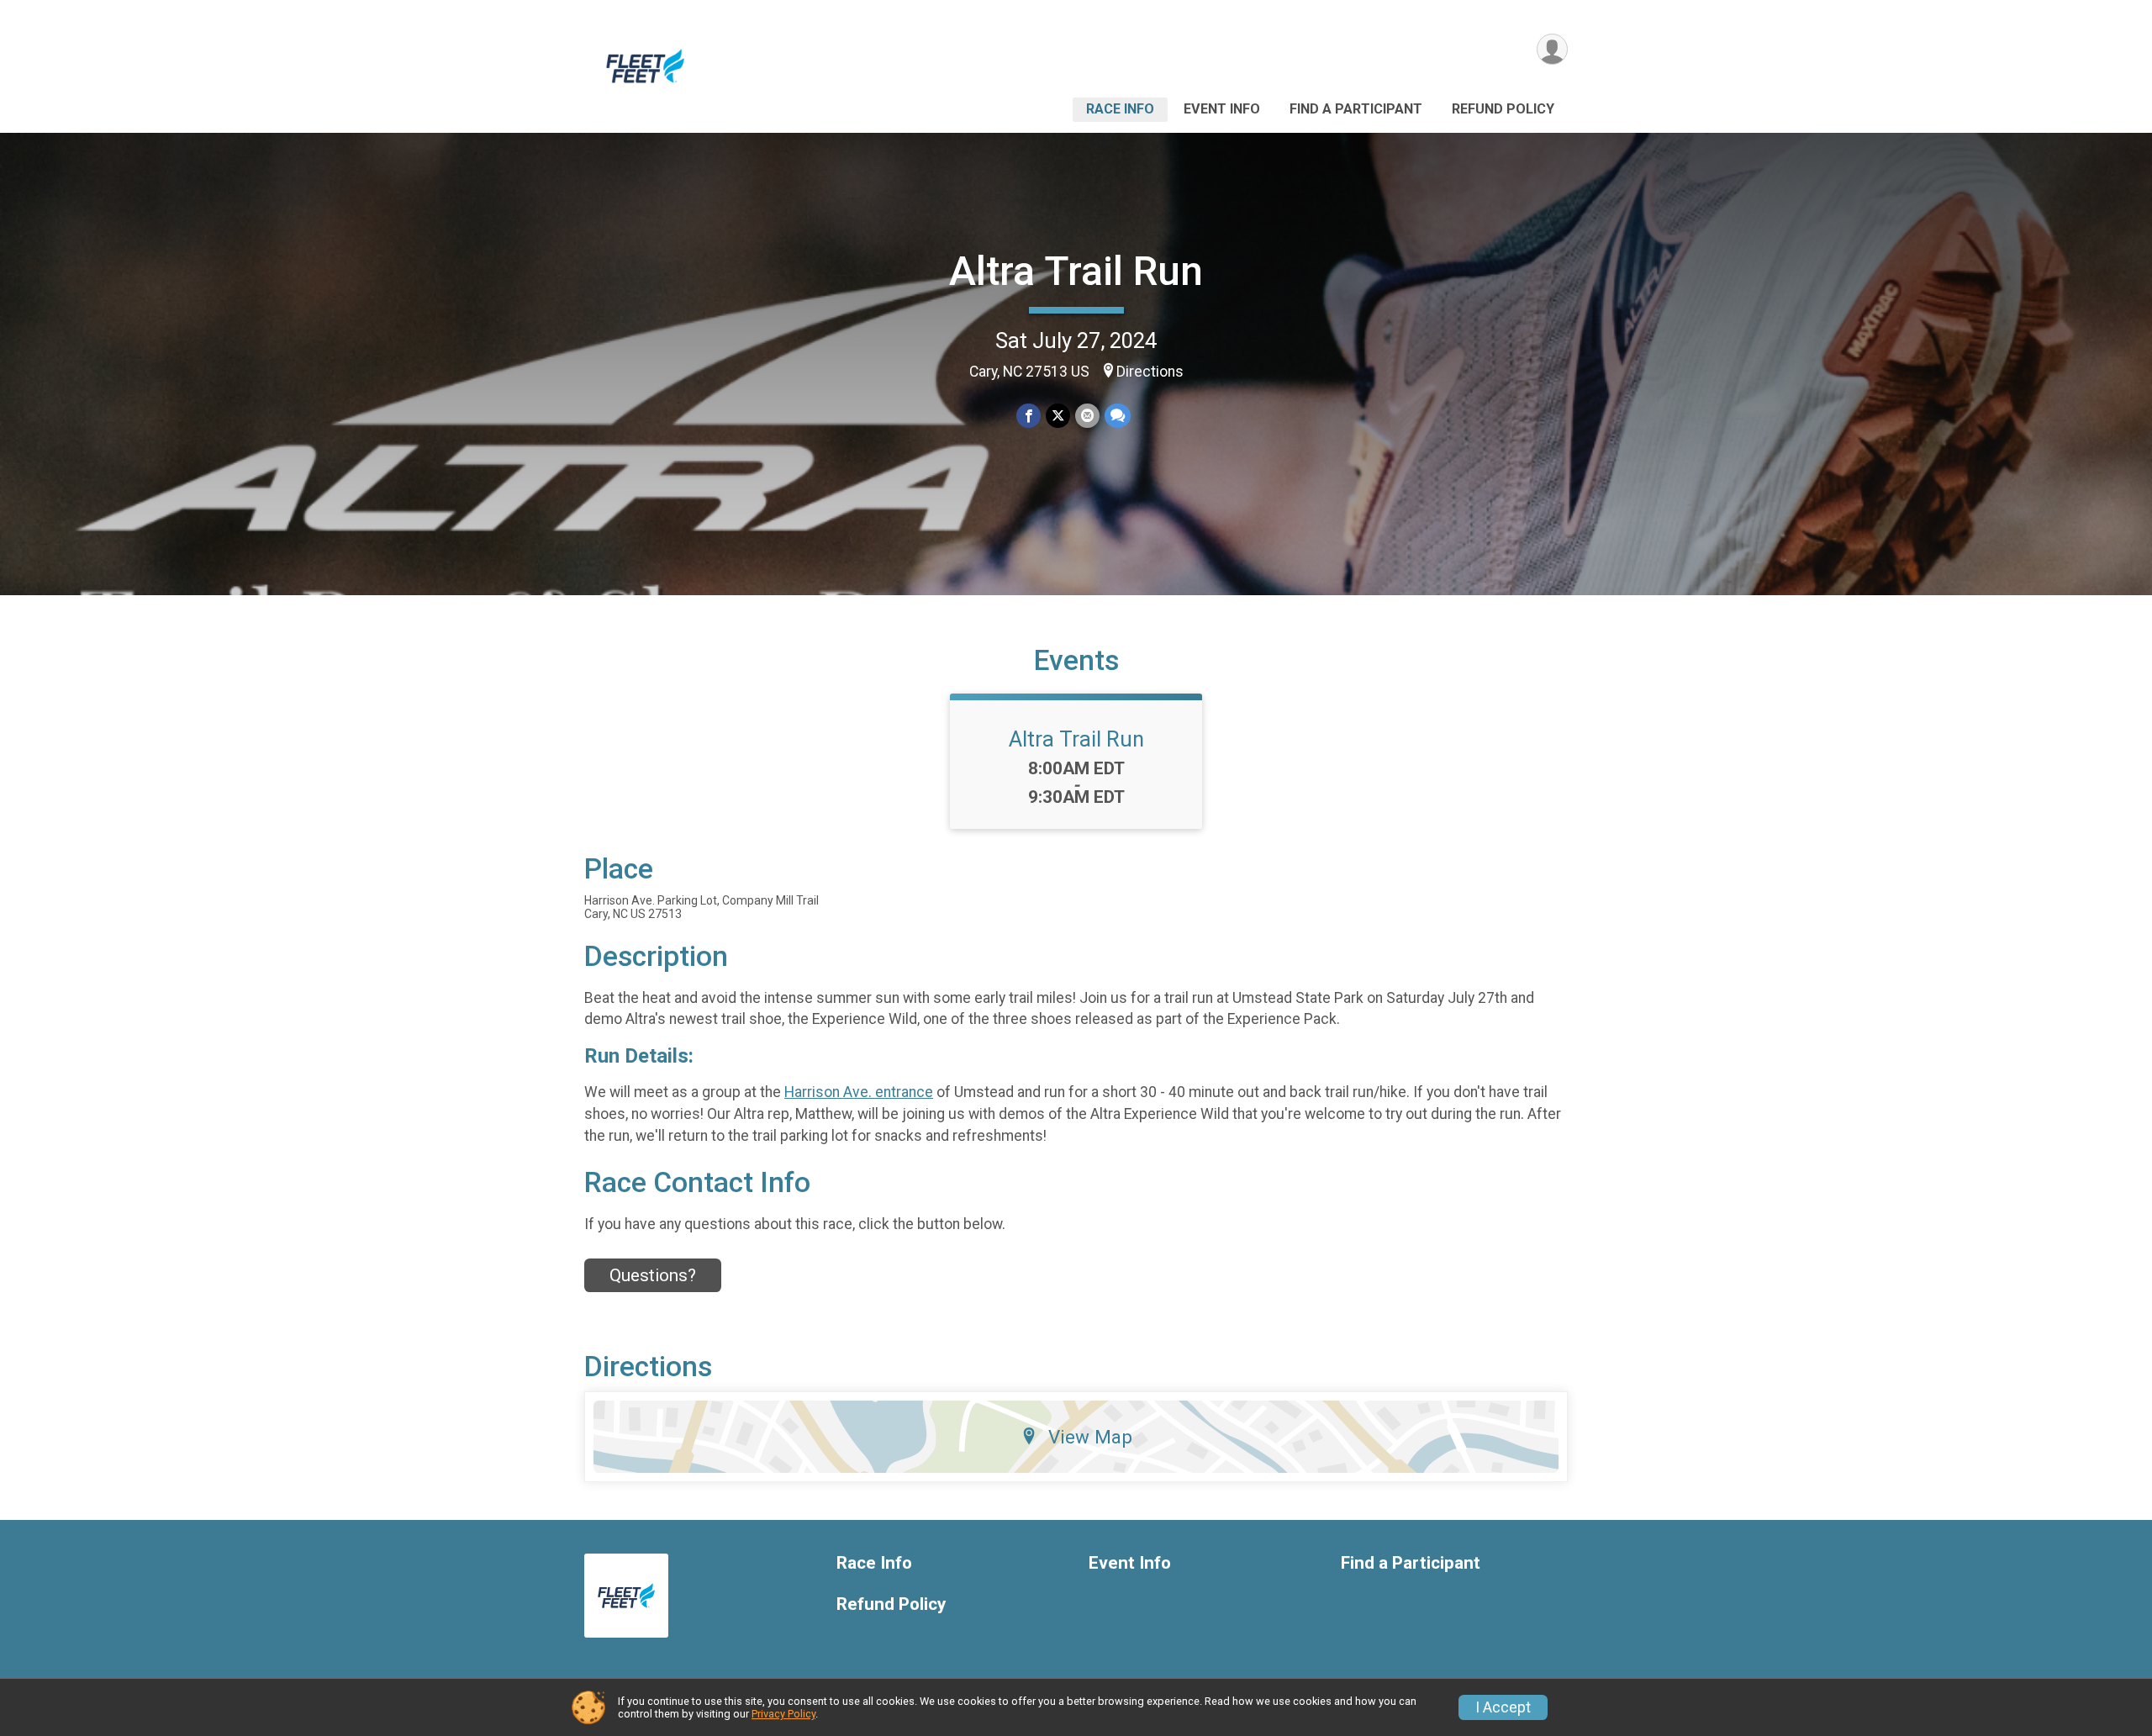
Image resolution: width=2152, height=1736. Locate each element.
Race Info (1120, 109)
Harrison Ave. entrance (859, 1092)
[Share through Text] (1118, 416)
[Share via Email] (1087, 416)
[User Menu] (1552, 49)
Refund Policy (1503, 109)
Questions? (653, 1275)
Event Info (1222, 109)
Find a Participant (1356, 109)
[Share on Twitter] (1058, 416)
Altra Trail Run (1076, 271)
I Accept (1503, 1707)
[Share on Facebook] (1029, 416)
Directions (1150, 372)
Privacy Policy (783, 1714)
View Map (1090, 1437)
